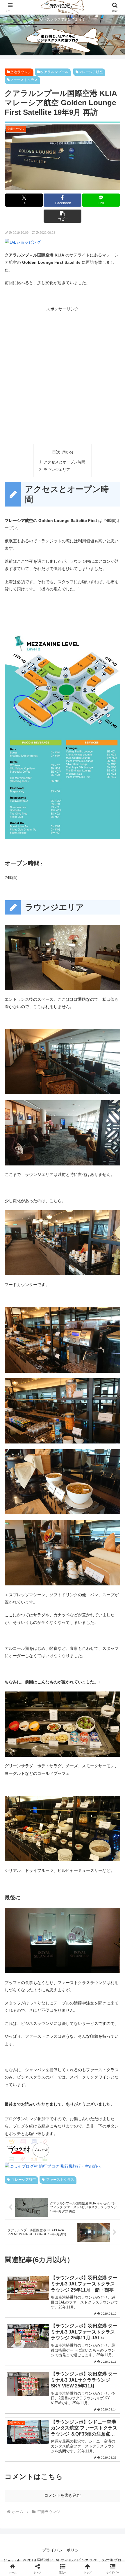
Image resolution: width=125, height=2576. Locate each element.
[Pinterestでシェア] (35, 1889)
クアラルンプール (54, 72)
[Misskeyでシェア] (104, 1857)
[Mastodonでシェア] (49, 1857)
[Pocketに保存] (76, 1873)
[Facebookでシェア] (21, 1873)
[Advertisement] (63, 375)
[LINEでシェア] (104, 1873)
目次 (56, 452)
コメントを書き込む (63, 2495)
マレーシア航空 (91, 72)
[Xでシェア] (21, 1857)
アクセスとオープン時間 (64, 462)
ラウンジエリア (57, 470)
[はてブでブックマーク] (49, 1873)
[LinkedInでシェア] (63, 1889)
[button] (62, 216)
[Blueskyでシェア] (76, 1857)
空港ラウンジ (21, 72)
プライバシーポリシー (63, 2550)
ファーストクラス (24, 80)
